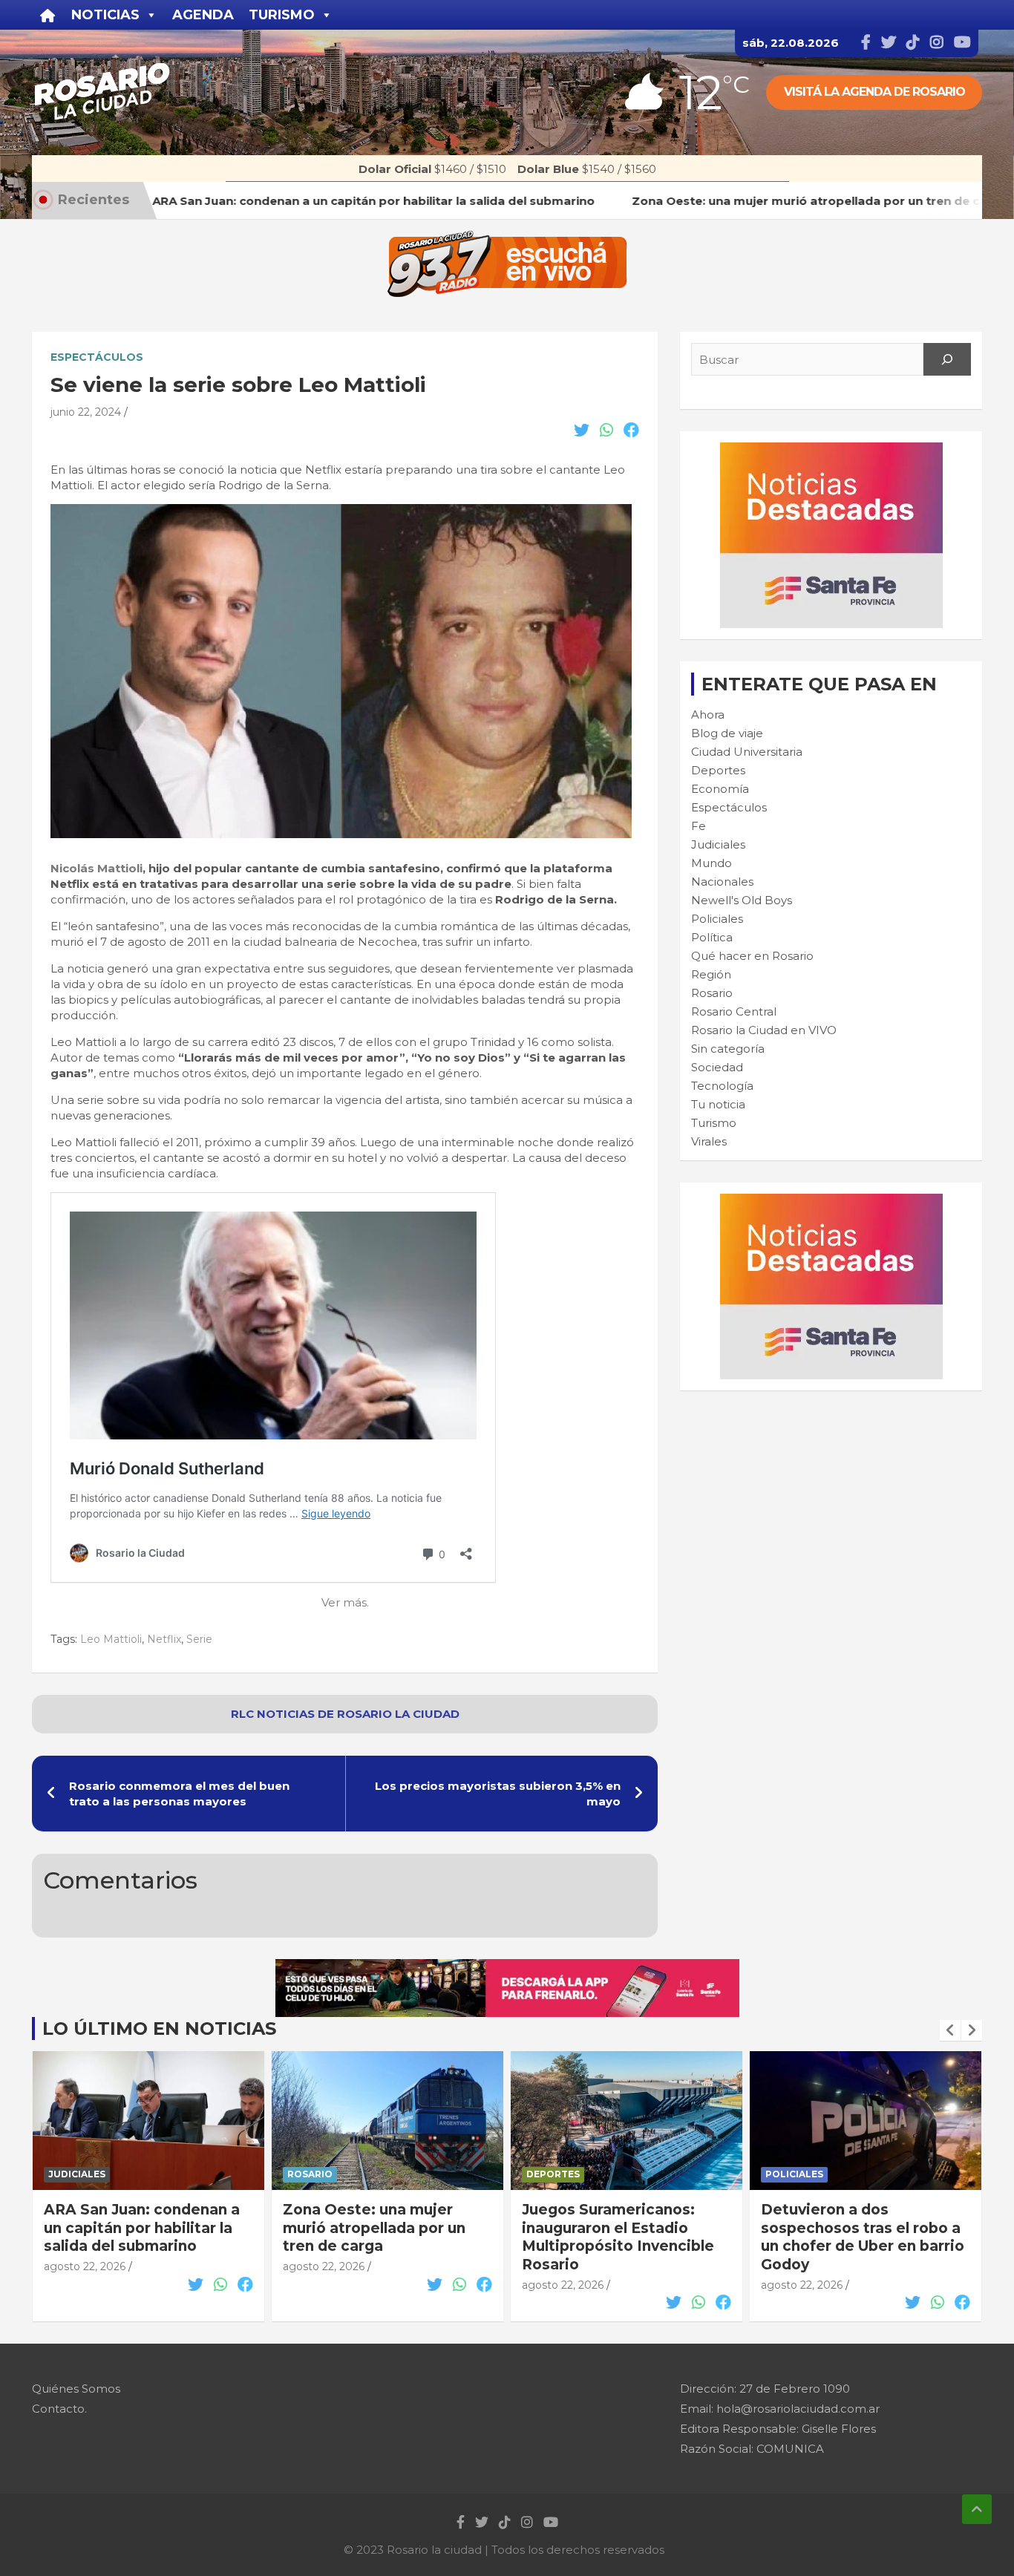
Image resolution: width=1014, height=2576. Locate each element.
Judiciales (718, 844)
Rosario (712, 993)
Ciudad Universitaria (747, 752)
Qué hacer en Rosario (752, 956)
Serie (199, 1639)
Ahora (708, 715)
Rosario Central (734, 1011)
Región (711, 974)
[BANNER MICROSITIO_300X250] (831, 450)
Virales (709, 1141)
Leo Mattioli (111, 1639)
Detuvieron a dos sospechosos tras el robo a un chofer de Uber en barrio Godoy (624, 2237)
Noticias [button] (105, 15)
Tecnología (722, 1086)
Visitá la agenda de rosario (874, 92)
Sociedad (717, 1067)
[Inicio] (48, 15)
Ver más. (345, 1602)
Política (712, 937)
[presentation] (950, 2030)
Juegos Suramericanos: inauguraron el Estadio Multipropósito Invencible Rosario (379, 2237)
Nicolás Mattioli (97, 868)
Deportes (718, 770)
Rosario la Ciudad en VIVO (764, 1030)
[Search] (947, 359)
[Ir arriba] (977, 2509)
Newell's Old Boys (742, 900)
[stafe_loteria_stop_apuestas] (507, 1967)
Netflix (164, 1639)
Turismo (714, 1123)
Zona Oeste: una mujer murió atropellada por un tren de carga (135, 2228)
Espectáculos (97, 357)
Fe (699, 826)
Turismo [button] (282, 15)
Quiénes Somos (76, 2389)
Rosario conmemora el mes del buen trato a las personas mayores (179, 1794)
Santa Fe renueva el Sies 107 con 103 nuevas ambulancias (852, 2228)
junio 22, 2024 (86, 412)
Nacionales (722, 882)
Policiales (717, 919)
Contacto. (59, 2409)
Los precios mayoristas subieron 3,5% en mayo (498, 1794)
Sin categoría (728, 1049)
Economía (720, 789)
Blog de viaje (727, 733)
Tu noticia (718, 1104)
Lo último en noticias (159, 2029)
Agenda (203, 15)
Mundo (712, 863)
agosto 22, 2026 (85, 2266)
